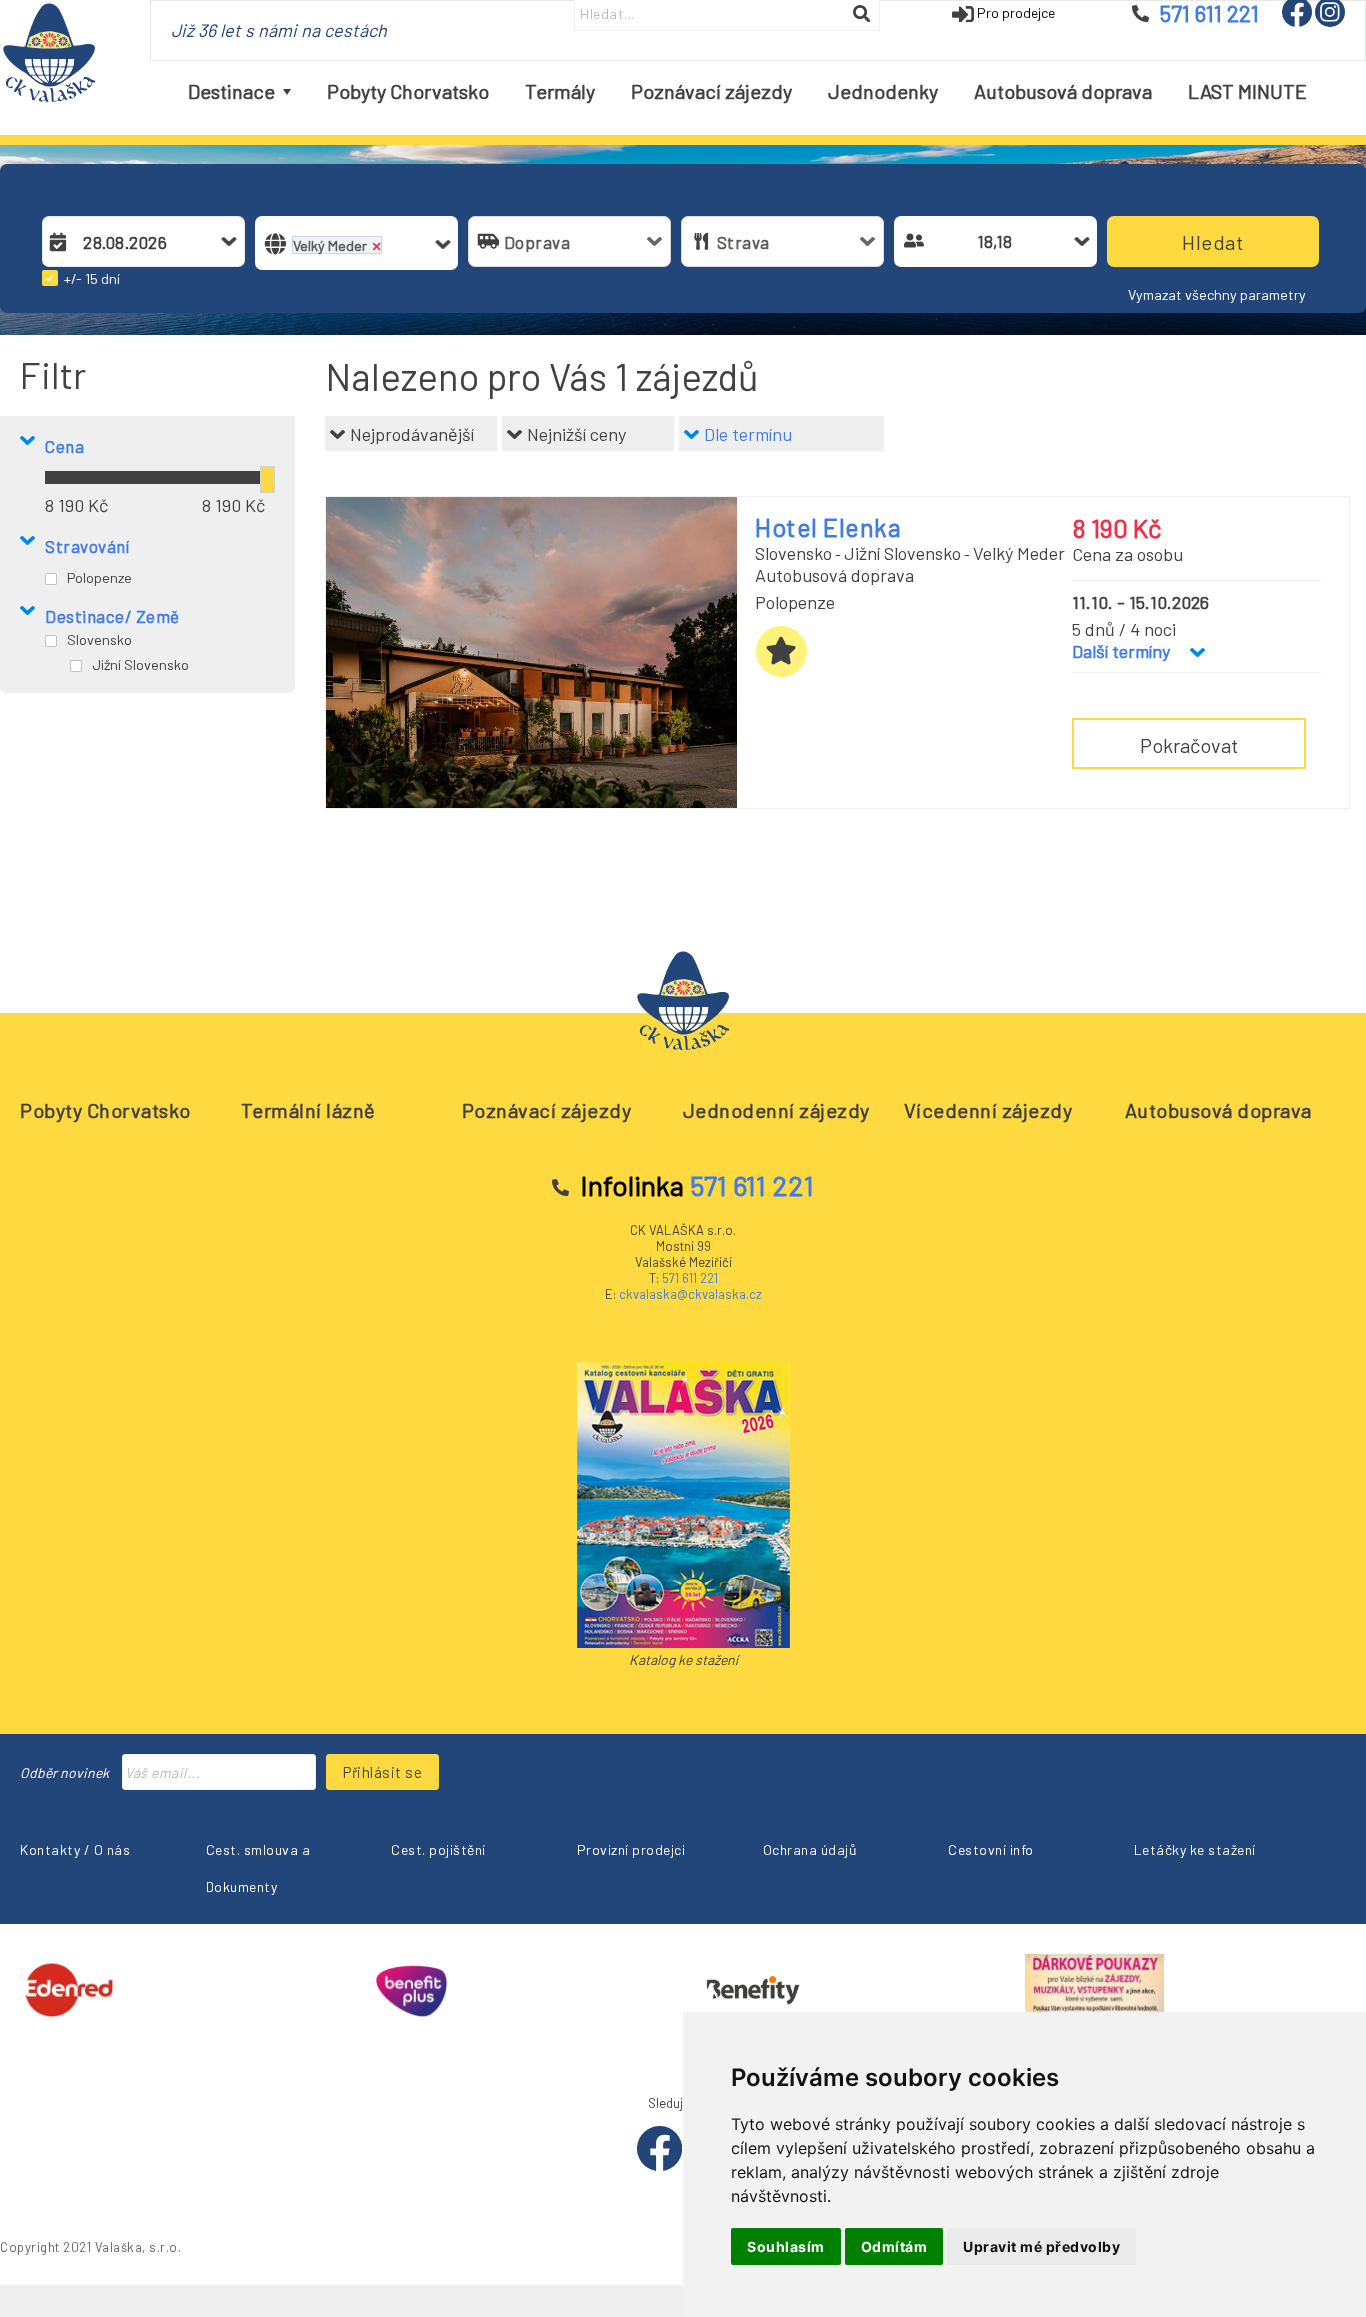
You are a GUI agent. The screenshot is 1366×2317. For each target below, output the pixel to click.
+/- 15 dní (92, 278)
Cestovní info (991, 1849)
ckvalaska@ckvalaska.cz (690, 1294)
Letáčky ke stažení (1195, 1849)
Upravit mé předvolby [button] (1041, 2246)
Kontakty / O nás (75, 1849)
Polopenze (99, 577)
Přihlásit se (382, 1772)
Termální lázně (308, 1110)
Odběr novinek (64, 1772)
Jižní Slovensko (140, 664)
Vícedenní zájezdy (988, 1110)
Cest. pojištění (438, 1849)
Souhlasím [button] (786, 2246)
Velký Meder (1019, 553)
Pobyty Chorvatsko (105, 1110)
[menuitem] (239, 91)
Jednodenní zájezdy (776, 1110)
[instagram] (1330, 21)
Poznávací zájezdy (547, 1110)
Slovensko (99, 639)
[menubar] (747, 91)
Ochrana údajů (810, 1849)
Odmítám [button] (894, 2246)
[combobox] (143, 241)
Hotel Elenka (828, 527)
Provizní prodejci (631, 1849)
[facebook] (1298, 21)
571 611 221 (690, 1278)
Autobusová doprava (1218, 1110)
